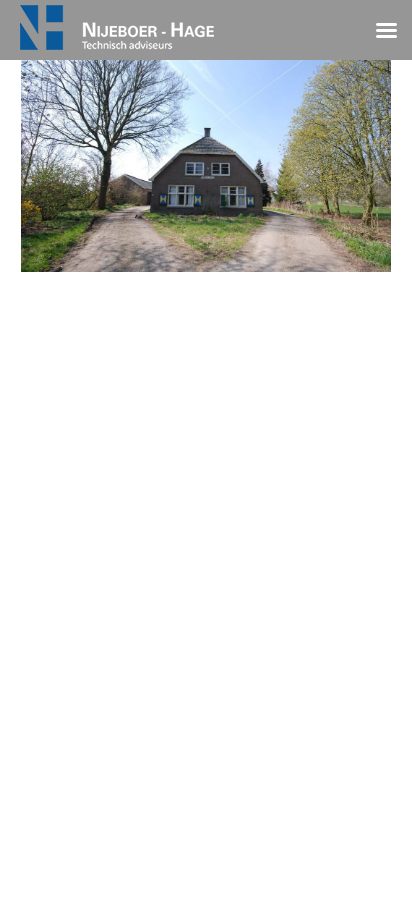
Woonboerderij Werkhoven (206, 337)
